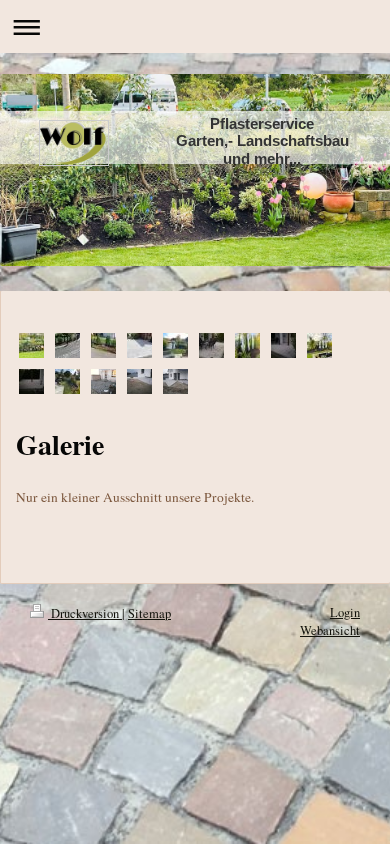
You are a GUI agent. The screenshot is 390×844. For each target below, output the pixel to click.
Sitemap (149, 613)
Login (345, 612)
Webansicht (330, 630)
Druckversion (85, 613)
